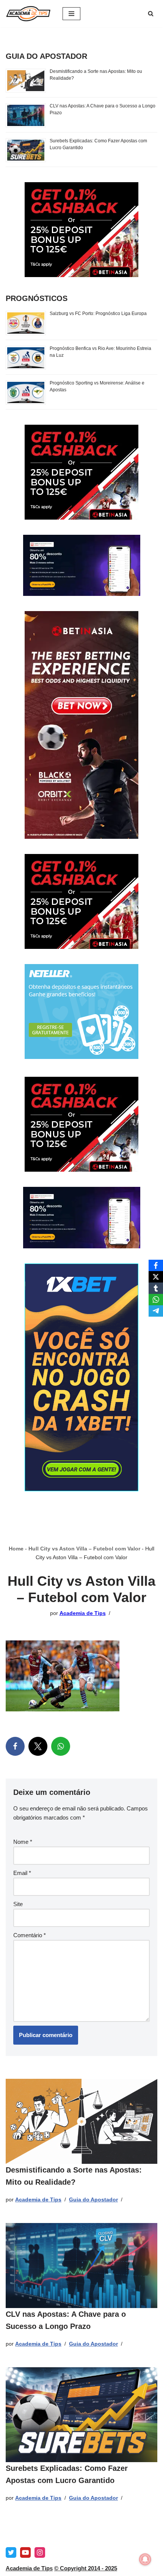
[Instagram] (40, 2552)
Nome (23, 1842)
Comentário (30, 1935)
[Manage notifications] (145, 2559)
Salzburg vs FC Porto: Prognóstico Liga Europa (98, 314)
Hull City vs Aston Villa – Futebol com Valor (84, 1549)
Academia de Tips (83, 1613)
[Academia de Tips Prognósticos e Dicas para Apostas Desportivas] (28, 14)
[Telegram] (156, 1311)
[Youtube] (25, 2552)
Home (16, 1549)
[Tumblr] (156, 1288)
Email (22, 1873)
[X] (38, 1746)
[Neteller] (81, 1057)
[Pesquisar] (151, 13)
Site (18, 1904)
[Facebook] (15, 1746)
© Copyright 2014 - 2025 (86, 2568)
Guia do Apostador (93, 2200)
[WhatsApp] (61, 1746)
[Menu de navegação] (71, 14)
